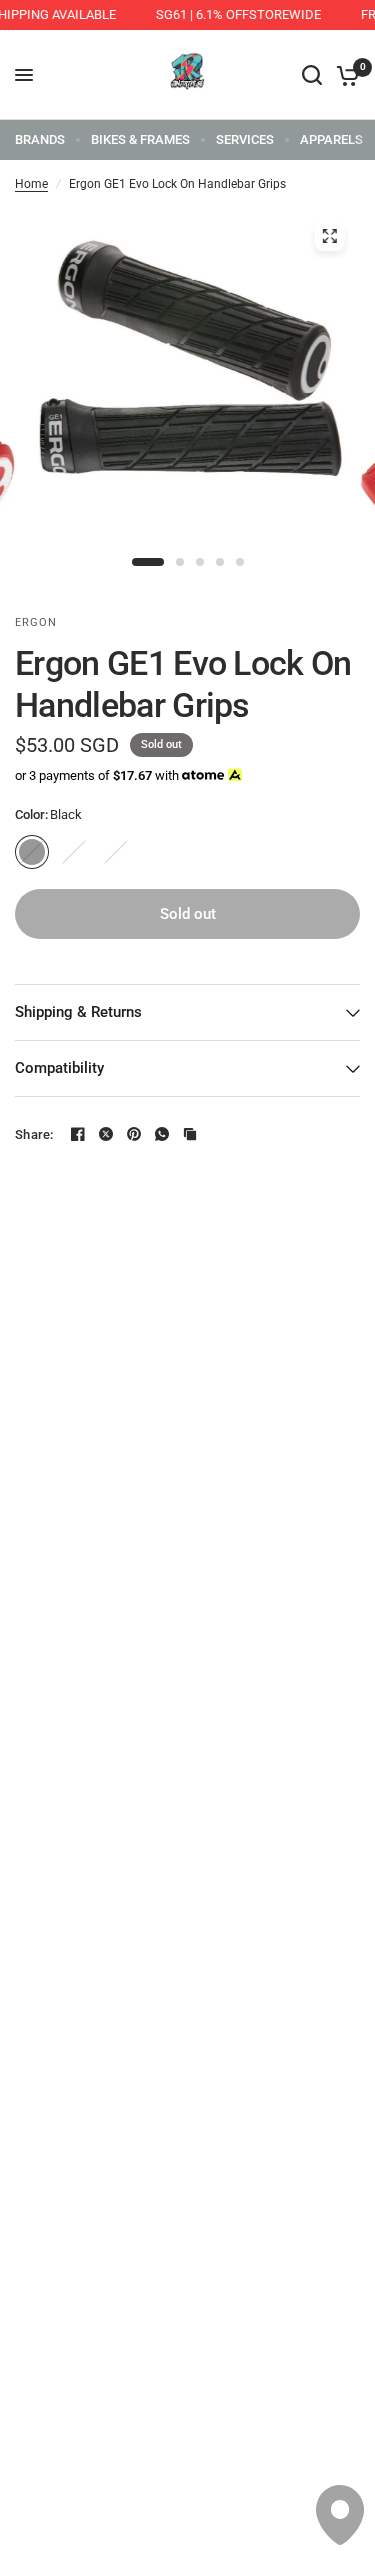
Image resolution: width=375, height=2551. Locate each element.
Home (31, 184)
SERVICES (245, 139)
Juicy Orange (74, 852)
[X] (106, 1134)
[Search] (312, 75)
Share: (34, 1134)
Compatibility (59, 1068)
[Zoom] (329, 236)
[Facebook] (78, 1134)
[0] (344, 75)
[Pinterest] (134, 1134)
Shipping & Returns (78, 1012)
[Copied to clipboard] (190, 1134)
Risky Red (116, 852)
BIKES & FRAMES (140, 139)
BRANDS (40, 139)
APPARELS (331, 139)
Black (32, 852)
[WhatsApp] (162, 1134)
